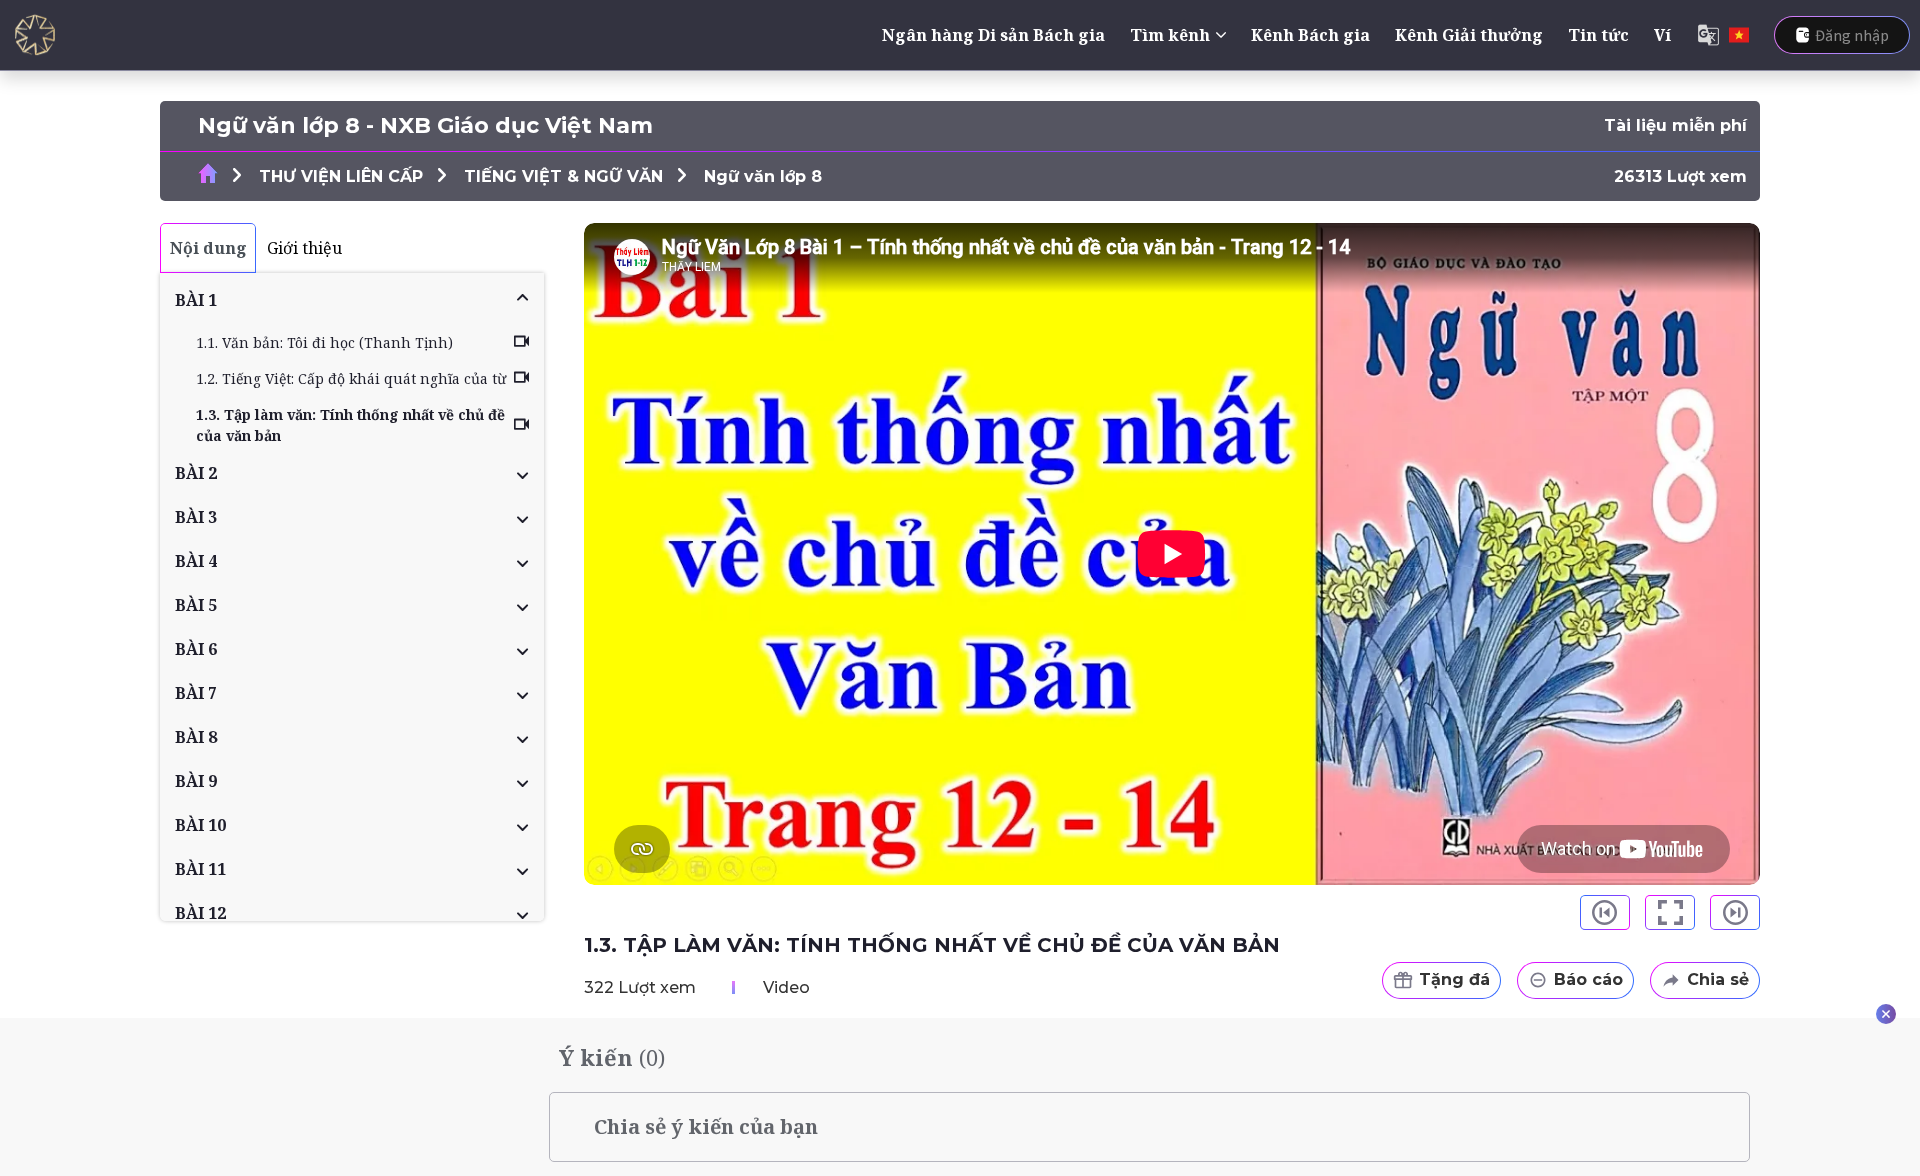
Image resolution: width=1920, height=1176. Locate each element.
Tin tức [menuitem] (1598, 35)
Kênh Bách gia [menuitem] (1310, 35)
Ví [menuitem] (1662, 35)
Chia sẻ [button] (1718, 979)
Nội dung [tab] (208, 248)
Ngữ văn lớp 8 (763, 176)
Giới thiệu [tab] (304, 248)
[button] (352, 300)
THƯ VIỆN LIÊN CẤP (341, 176)
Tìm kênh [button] (1170, 35)
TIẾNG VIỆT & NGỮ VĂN (563, 176)
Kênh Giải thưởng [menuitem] (1469, 35)
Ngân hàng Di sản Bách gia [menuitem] (993, 35)
